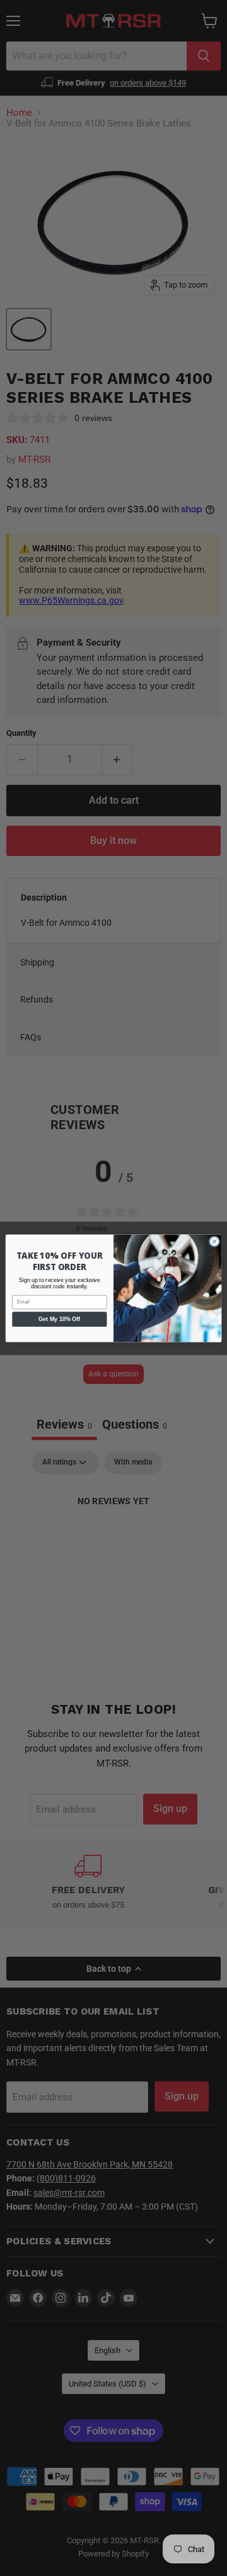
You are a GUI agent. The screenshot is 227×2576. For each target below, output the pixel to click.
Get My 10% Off (59, 1319)
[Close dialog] (214, 1241)
